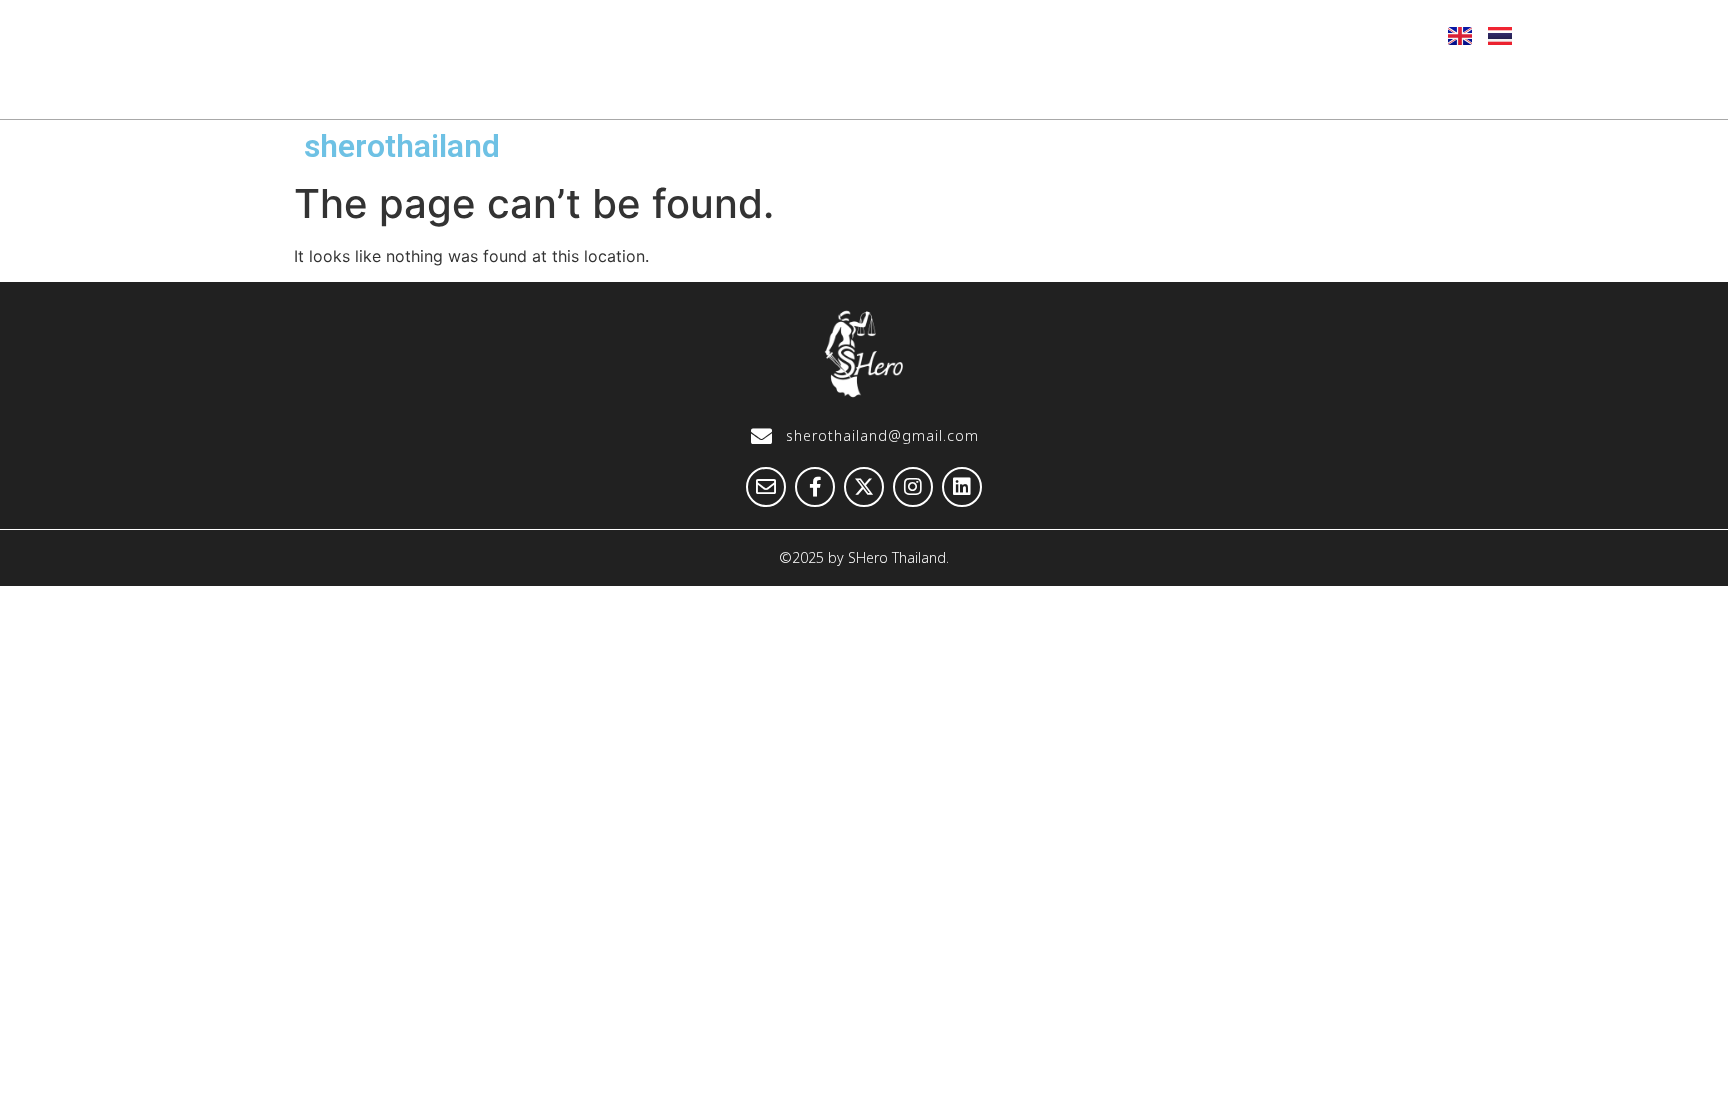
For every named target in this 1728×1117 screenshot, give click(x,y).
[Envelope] (1187, 35)
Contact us (1438, 87)
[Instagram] (1334, 35)
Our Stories (923, 87)
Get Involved (1279, 87)
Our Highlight (757, 87)
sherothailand (402, 146)
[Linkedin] (1383, 35)
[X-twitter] (1285, 35)
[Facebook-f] (1236, 35)
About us (602, 87)
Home (476, 87)
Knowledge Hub (1099, 87)
